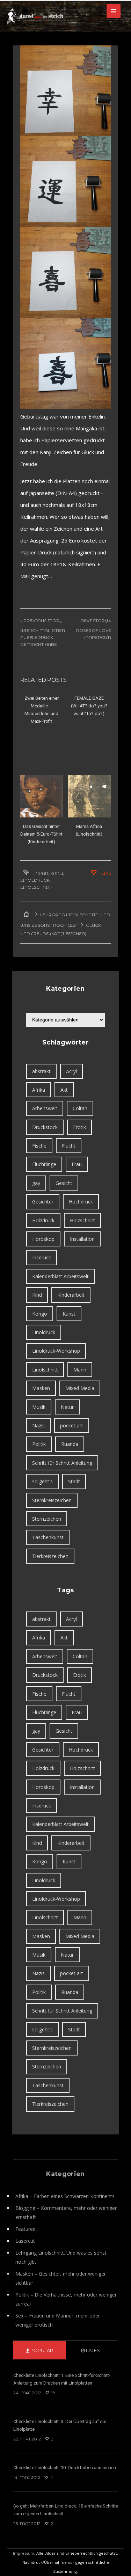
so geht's (42, 1481)
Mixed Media (80, 1388)
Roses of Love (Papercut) (94, 634)
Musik (39, 1407)
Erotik (79, 1127)
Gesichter (43, 1202)
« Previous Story (41, 621)
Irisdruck (42, 1257)
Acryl (71, 1071)
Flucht (69, 1146)
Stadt (74, 1481)
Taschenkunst (48, 1537)
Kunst (69, 1314)
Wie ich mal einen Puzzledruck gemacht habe (43, 637)
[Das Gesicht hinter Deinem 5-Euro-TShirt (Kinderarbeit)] (42, 796)
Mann (80, 1370)
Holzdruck (43, 1220)
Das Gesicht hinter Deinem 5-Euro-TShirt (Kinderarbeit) (41, 834)
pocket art (72, 1425)
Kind (37, 1295)
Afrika (39, 1090)
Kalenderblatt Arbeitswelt (60, 1276)
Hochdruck (81, 1202)
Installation (82, 1239)
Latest (94, 2350)
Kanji (57, 873)
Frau (77, 1164)
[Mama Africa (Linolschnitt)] (89, 796)
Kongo (40, 1314)
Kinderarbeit (71, 1295)
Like (105, 873)
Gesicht (64, 1183)
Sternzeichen (47, 1519)
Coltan (80, 1108)
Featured (26, 2229)
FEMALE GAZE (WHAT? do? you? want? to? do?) (89, 706)
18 (53, 2393)
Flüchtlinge (44, 1164)
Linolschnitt (36, 887)
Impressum (24, 2553)
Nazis (38, 1425)
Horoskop (43, 1239)
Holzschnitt (82, 1220)
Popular (41, 2350)
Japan (41, 873)
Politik (39, 1444)
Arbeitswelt (45, 1108)
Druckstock (45, 1127)
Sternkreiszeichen (52, 1500)
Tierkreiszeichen (50, 1556)
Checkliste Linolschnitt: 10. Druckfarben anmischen (65, 2468)
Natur (67, 1407)
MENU (114, 11)
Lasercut (25, 2241)
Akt (64, 1090)
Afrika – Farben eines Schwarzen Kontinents (65, 2196)
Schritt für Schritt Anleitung (62, 1463)
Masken (41, 1388)
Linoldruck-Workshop (56, 1351)
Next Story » (96, 621)
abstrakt (41, 1071)
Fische (39, 1146)
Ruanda (70, 1444)
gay (36, 1183)
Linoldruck (35, 880)
